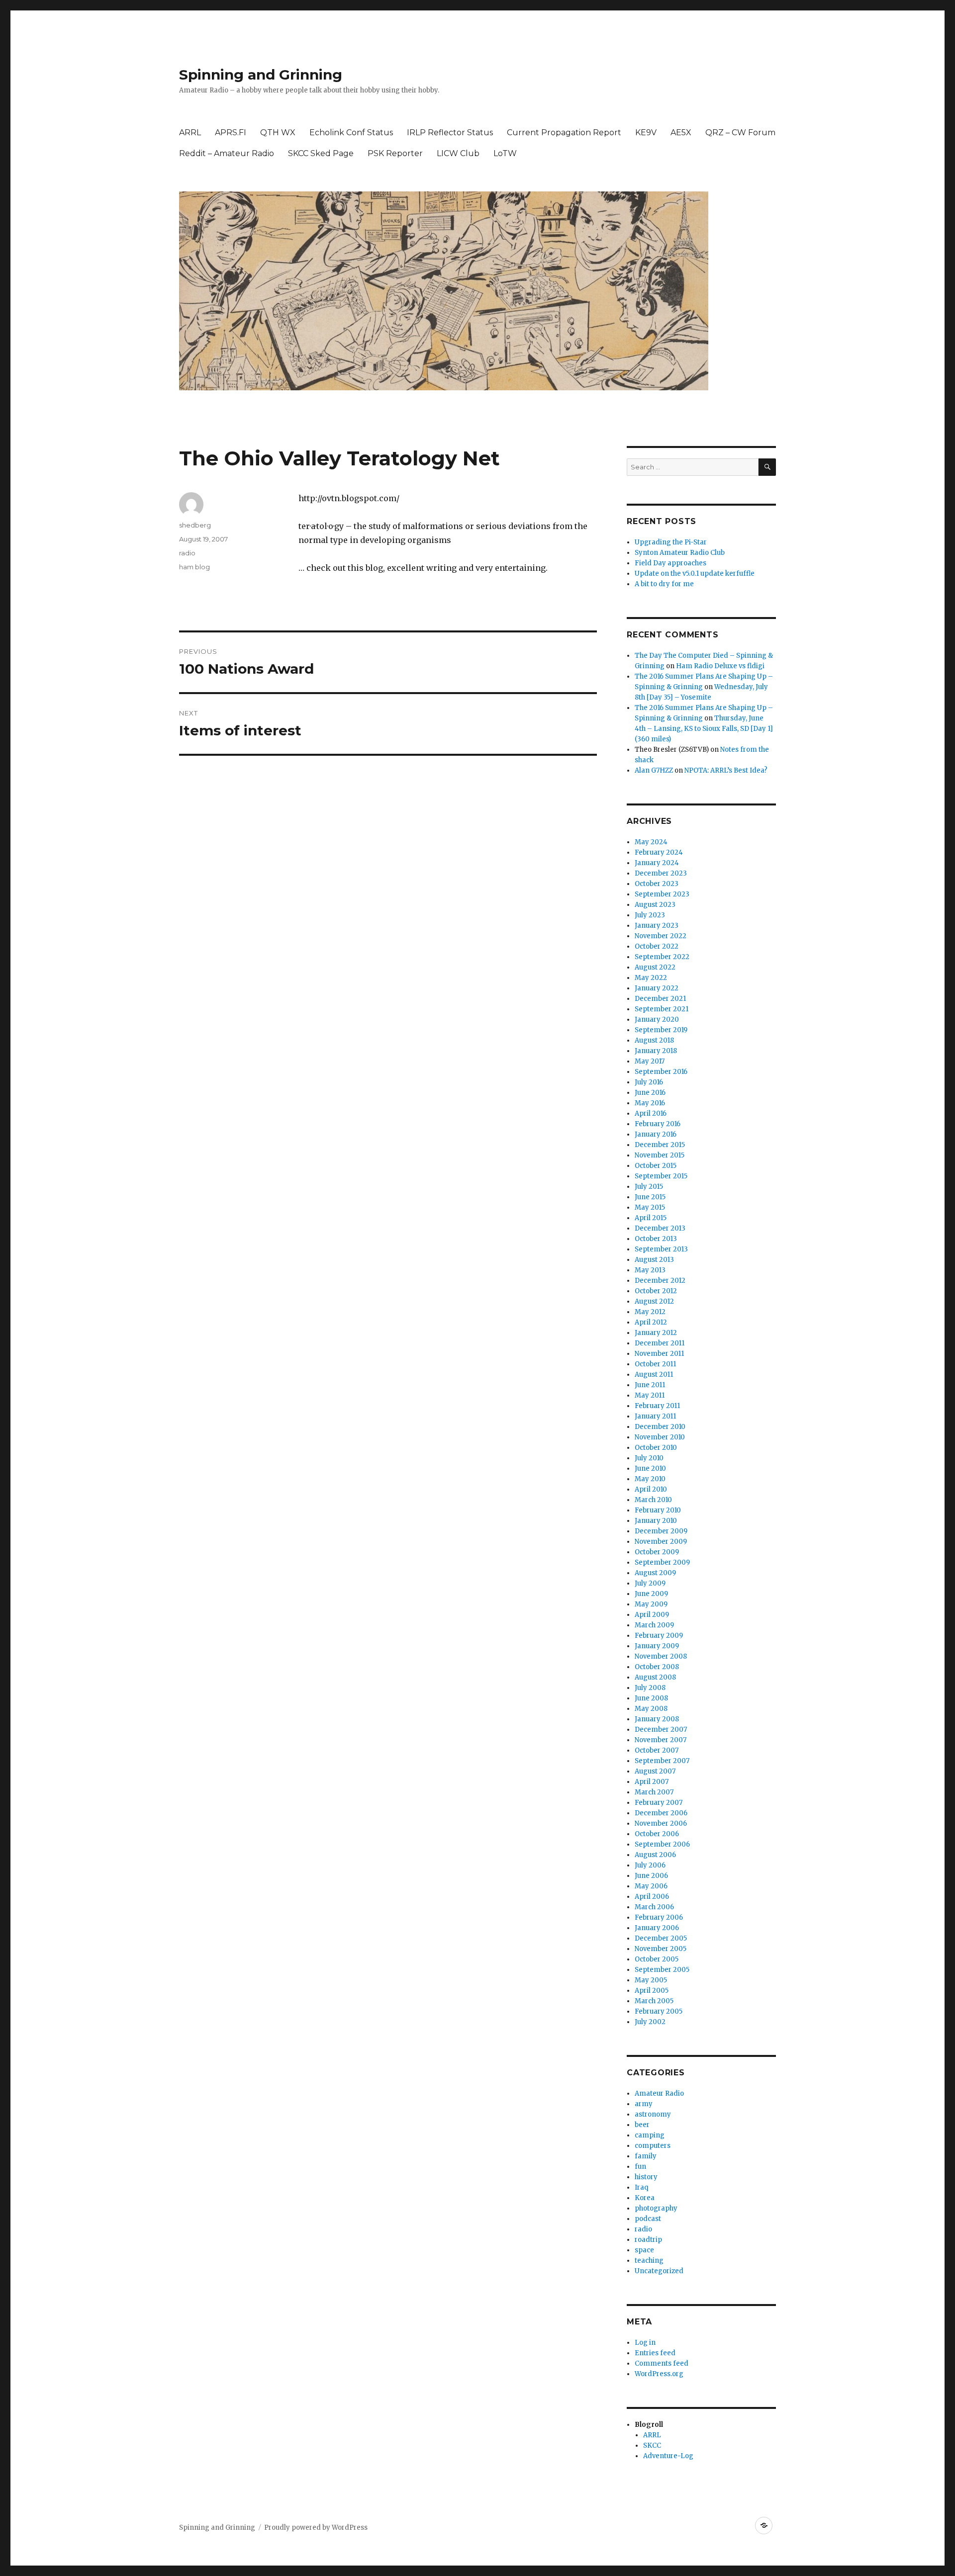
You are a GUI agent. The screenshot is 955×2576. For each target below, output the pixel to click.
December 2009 (661, 1531)
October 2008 (657, 1667)
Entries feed (655, 2353)
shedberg (195, 525)
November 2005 (661, 1949)
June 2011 (650, 1385)
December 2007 (661, 1730)
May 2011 (650, 1395)
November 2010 (660, 1437)
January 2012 (656, 1333)
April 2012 (651, 1322)
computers (653, 2146)
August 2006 (655, 1855)
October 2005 (657, 1959)
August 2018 (654, 1040)
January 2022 (657, 988)
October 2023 (657, 884)
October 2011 (655, 1364)
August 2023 (655, 905)
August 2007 (655, 1771)
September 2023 (662, 894)
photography (656, 2208)
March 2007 (654, 1792)
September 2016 (661, 1072)
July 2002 (650, 2022)
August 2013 (654, 1260)
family (646, 2156)
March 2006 (654, 1907)
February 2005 (659, 2011)
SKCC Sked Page (321, 153)
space (644, 2250)
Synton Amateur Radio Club (680, 553)
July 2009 (650, 1583)
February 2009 (659, 1636)
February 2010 (658, 1510)
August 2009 (655, 1573)
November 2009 (661, 1542)
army (644, 2104)
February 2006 (659, 1917)
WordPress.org (659, 2374)
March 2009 (654, 1625)
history (646, 2177)
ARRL (190, 133)
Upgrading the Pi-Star (671, 542)
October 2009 (657, 1552)
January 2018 (656, 1051)
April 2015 (651, 1218)
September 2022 (662, 957)
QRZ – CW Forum (740, 133)
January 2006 (657, 1928)
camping (650, 2135)
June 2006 (651, 1876)
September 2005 (662, 1970)
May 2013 (650, 1270)
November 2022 (661, 936)
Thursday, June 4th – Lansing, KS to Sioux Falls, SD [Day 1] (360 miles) (704, 729)
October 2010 (656, 1448)
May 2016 (650, 1103)
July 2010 (649, 1458)
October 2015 (656, 1166)
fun (640, 2167)
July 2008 (650, 1688)
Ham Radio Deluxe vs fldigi (720, 666)
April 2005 (652, 1991)
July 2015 (649, 1187)
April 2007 (652, 1782)
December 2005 (661, 1938)
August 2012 (654, 1301)
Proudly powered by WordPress (316, 2528)
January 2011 (655, 1416)
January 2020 (657, 1020)
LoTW (505, 153)
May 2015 (650, 1207)
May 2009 (651, 1604)
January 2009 (657, 1646)
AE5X (681, 133)
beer (642, 2125)
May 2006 (651, 1886)
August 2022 (655, 967)
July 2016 (649, 1082)
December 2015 (660, 1145)
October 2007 (657, 1750)
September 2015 (661, 1176)
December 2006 (661, 1813)
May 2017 (650, 1061)
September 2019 (661, 1030)
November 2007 (661, 1740)
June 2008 (651, 1698)
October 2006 (657, 1834)
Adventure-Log (668, 2456)
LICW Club (458, 153)
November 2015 (660, 1155)
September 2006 (662, 1844)
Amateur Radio (659, 2093)
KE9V (646, 133)
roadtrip (648, 2240)
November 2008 (661, 1656)
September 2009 (662, 1562)
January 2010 (656, 1521)
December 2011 (660, 1343)
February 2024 (659, 852)
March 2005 (654, 2001)
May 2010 (650, 1479)
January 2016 (656, 1134)
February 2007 (659, 1803)
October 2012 (656, 1291)
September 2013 (661, 1249)
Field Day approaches (670, 563)
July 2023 (650, 915)
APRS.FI (231, 133)
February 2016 (658, 1124)
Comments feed (662, 2363)
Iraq (641, 2187)
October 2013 (656, 1239)
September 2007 (662, 1761)
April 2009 (652, 1615)
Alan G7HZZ (654, 770)
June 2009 (651, 1594)
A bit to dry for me (664, 584)
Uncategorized (659, 2271)
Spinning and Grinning (261, 75)
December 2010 (660, 1427)
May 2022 (651, 978)
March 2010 (653, 1500)
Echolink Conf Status (351, 133)
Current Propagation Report (564, 133)
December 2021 (660, 999)
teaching (649, 2261)
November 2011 (659, 1354)
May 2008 (651, 1709)
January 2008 (657, 1719)
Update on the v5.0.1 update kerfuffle (695, 574)
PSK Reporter (395, 153)
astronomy (653, 2114)
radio (187, 553)
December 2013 (660, 1228)
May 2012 (650, 1312)
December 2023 (661, 873)
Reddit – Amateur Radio (227, 153)
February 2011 (657, 1406)
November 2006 (661, 1823)
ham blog (194, 567)
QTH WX (278, 133)
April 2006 (652, 1897)
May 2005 (651, 1980)
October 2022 (657, 946)
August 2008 (655, 1677)
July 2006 (650, 1865)
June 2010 (650, 1468)
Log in (645, 2343)
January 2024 (657, 863)
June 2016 (650, 1093)
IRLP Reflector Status (450, 133)
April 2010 (651, 1489)
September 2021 (662, 1009)
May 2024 (651, 842)
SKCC (652, 2445)
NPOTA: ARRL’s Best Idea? (726, 770)
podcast (648, 2219)
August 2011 (654, 1375)
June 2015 (650, 1197)
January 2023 (657, 926)
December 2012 (660, 1281)
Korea (645, 2198)
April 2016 (651, 1113)
